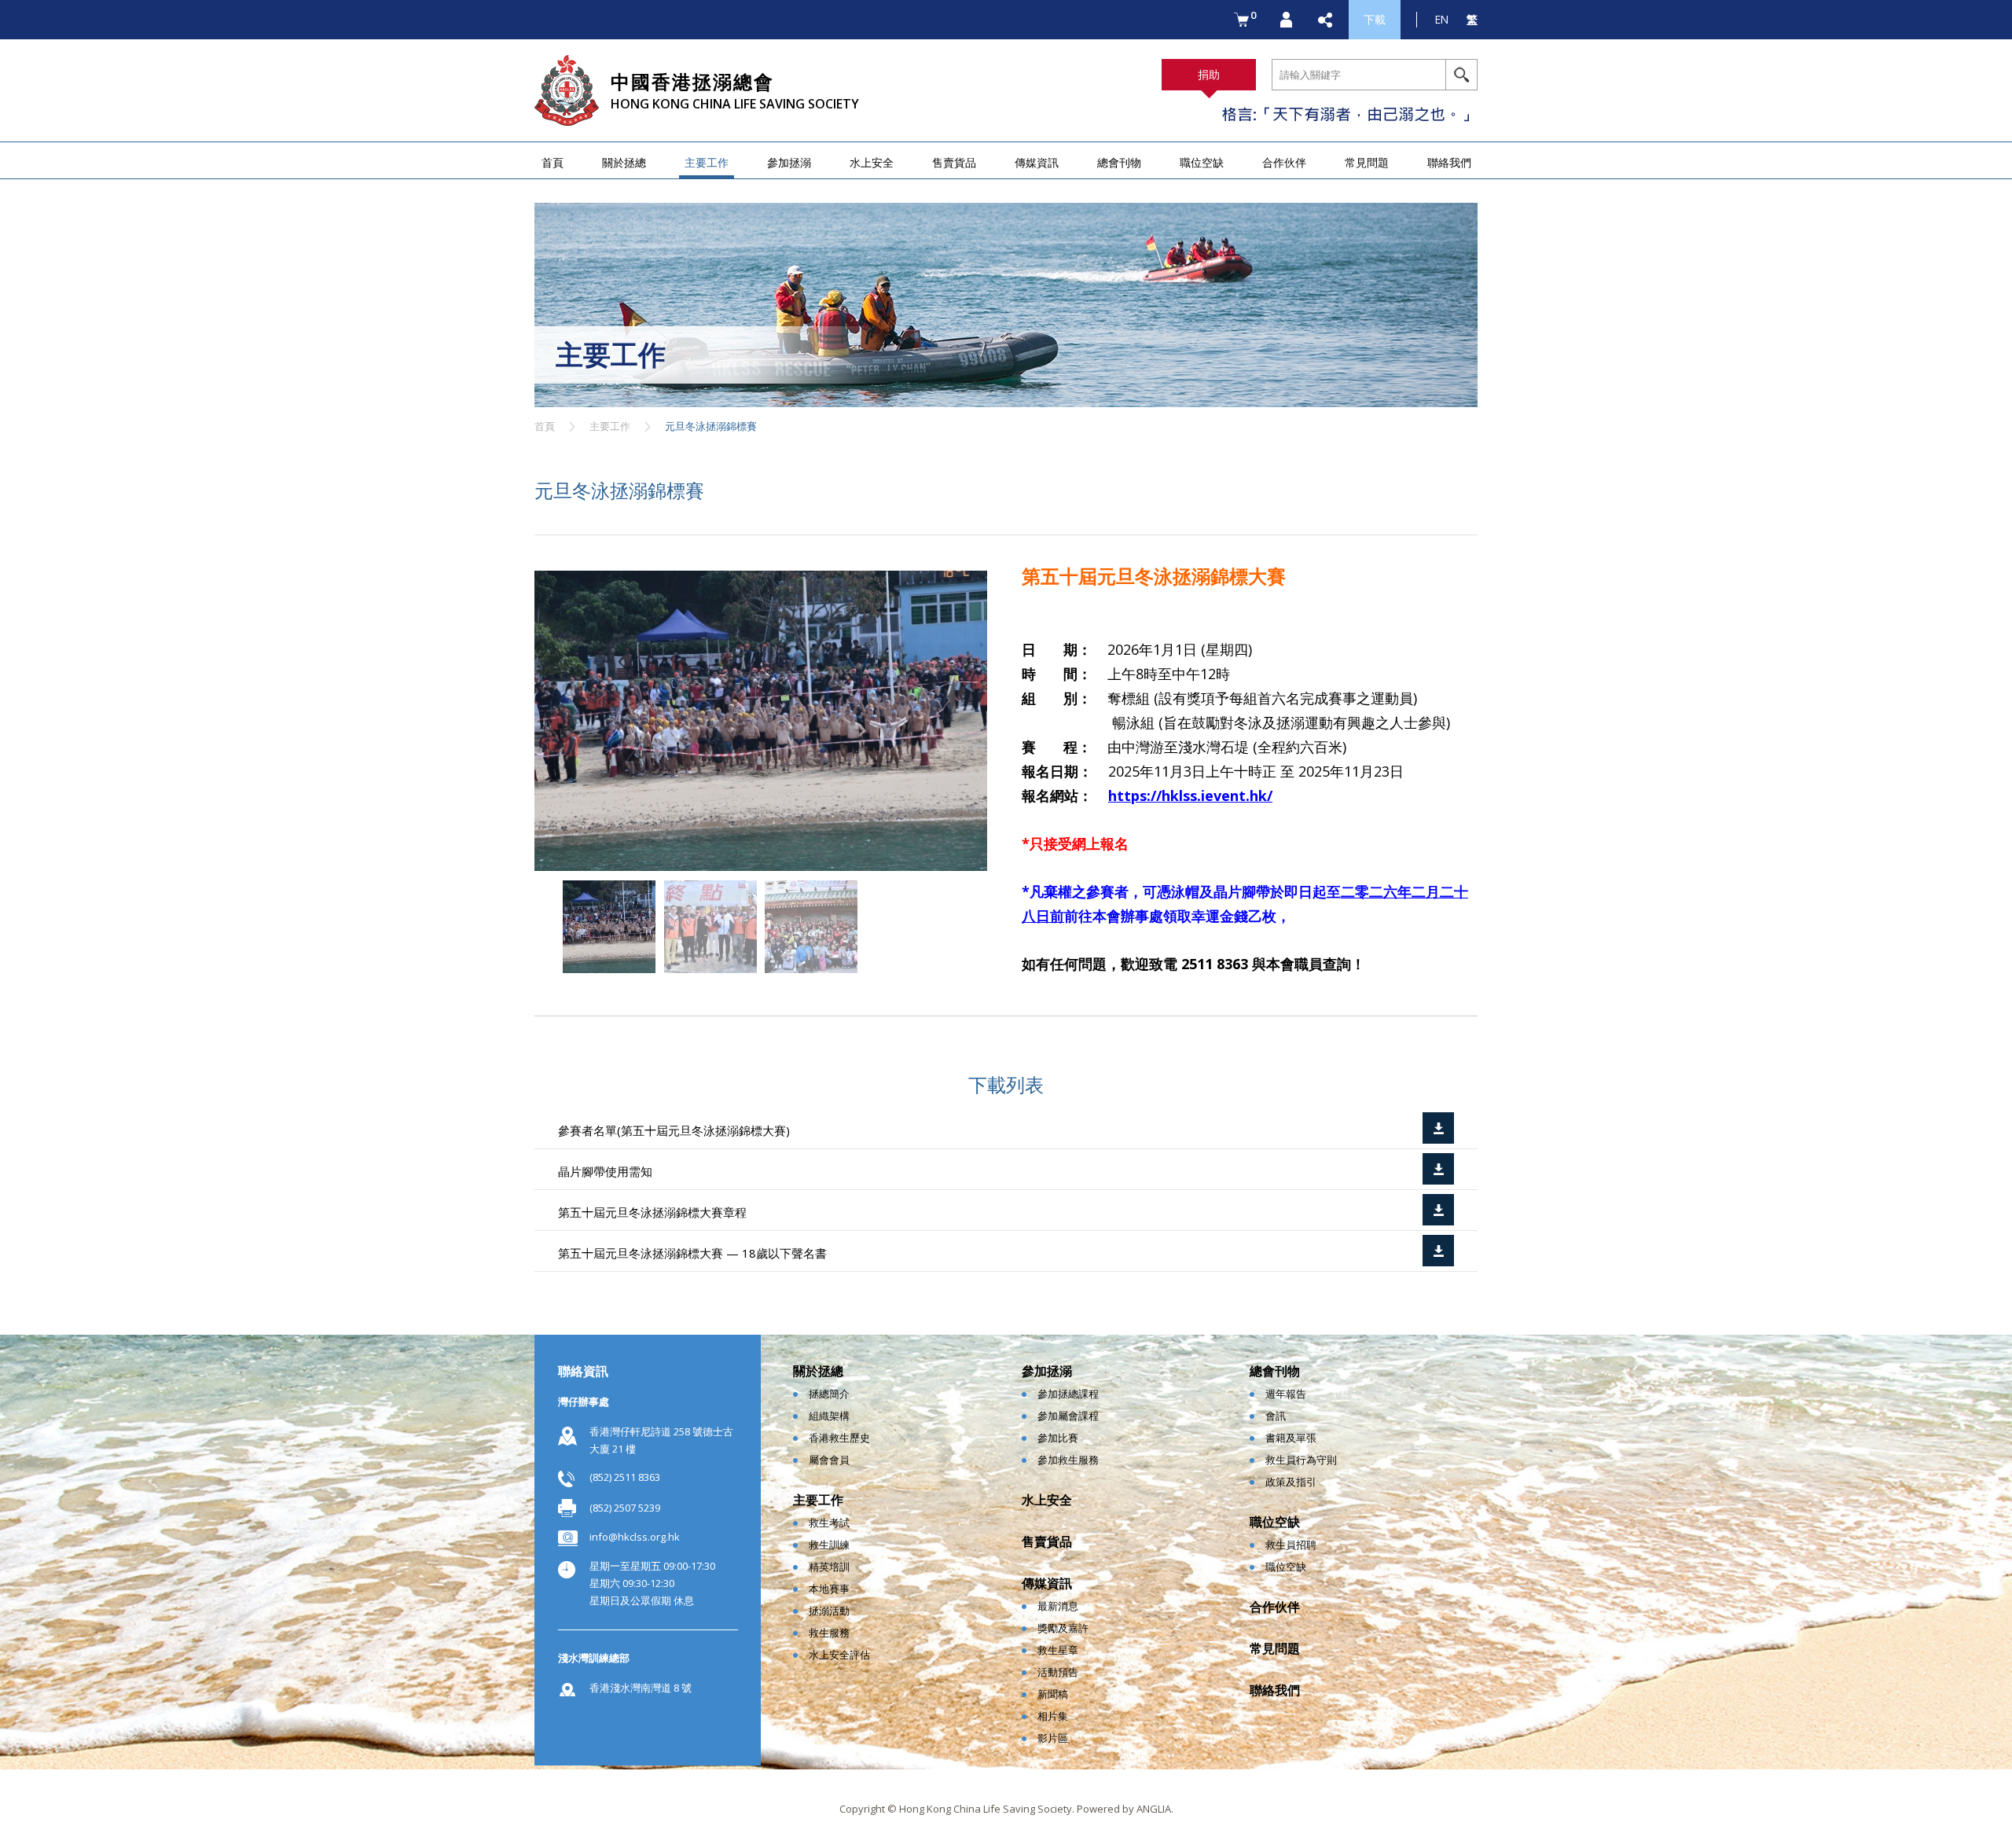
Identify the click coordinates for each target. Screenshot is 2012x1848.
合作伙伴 (1284, 162)
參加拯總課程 (1068, 1394)
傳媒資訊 (1037, 162)
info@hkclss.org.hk (635, 1537)
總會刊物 (1119, 162)
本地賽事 (829, 1589)
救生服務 (829, 1633)
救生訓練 (829, 1545)
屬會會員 (829, 1460)
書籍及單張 (1291, 1438)
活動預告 (1058, 1672)
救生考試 (829, 1523)
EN (1442, 19)
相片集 (1053, 1716)
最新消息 (1058, 1606)
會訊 (1276, 1416)
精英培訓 (829, 1567)
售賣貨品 (954, 162)
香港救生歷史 (839, 1438)
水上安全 (872, 162)
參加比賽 (1058, 1438)
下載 (1375, 19)
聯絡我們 (1449, 162)
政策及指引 (1291, 1482)
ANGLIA (1154, 1809)
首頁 (553, 162)
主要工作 (707, 162)
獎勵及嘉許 (1063, 1628)
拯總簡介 (829, 1394)
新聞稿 (1053, 1694)
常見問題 (1367, 162)
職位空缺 (1202, 162)
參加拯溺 (789, 162)
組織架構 (829, 1416)
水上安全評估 (839, 1655)
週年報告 (1286, 1394)
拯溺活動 (829, 1611)
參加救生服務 (1068, 1460)
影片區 (1053, 1738)
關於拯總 (624, 162)
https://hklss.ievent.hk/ (1190, 795)
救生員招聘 (1291, 1545)
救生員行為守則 (1301, 1460)
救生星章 (1058, 1650)
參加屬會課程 (1068, 1416)
